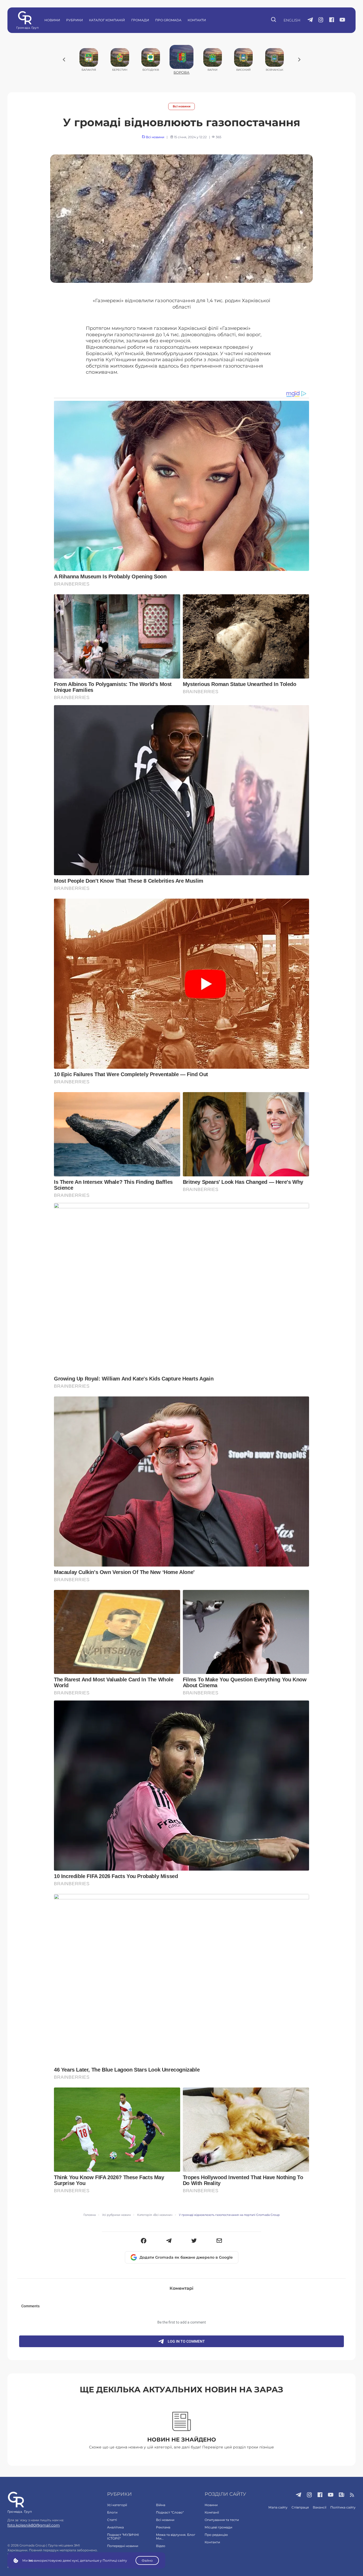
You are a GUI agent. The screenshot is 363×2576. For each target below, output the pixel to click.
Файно (147, 2560)
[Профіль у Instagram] (321, 20)
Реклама (163, 2527)
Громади (140, 20)
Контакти (197, 20)
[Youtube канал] (342, 20)
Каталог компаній (107, 20)
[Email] (219, 2241)
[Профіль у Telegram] (310, 20)
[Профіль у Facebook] (332, 20)
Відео (161, 2546)
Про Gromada (168, 20)
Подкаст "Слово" (170, 2512)
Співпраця (300, 2507)
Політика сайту (343, 2507)
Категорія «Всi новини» (155, 2215)
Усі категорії (117, 2505)
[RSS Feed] (352, 2495)
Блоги (112, 2512)
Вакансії (320, 2507)
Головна (90, 2215)
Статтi (112, 2520)
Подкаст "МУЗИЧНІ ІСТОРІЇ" (123, 2537)
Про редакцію (216, 2535)
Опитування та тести (222, 2520)
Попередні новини (123, 2546)
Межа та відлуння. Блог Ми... (176, 2537)
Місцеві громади (218, 2527)
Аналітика (115, 2527)
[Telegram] (169, 2241)
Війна (161, 2505)
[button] (144, 2241)
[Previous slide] (64, 60)
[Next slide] (299, 60)
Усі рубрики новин (116, 2215)
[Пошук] (274, 20)
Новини (52, 20)
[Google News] (342, 2495)
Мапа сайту (278, 2507)
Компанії (212, 2512)
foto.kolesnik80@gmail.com (34, 2525)
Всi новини (182, 106)
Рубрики (75, 20)
